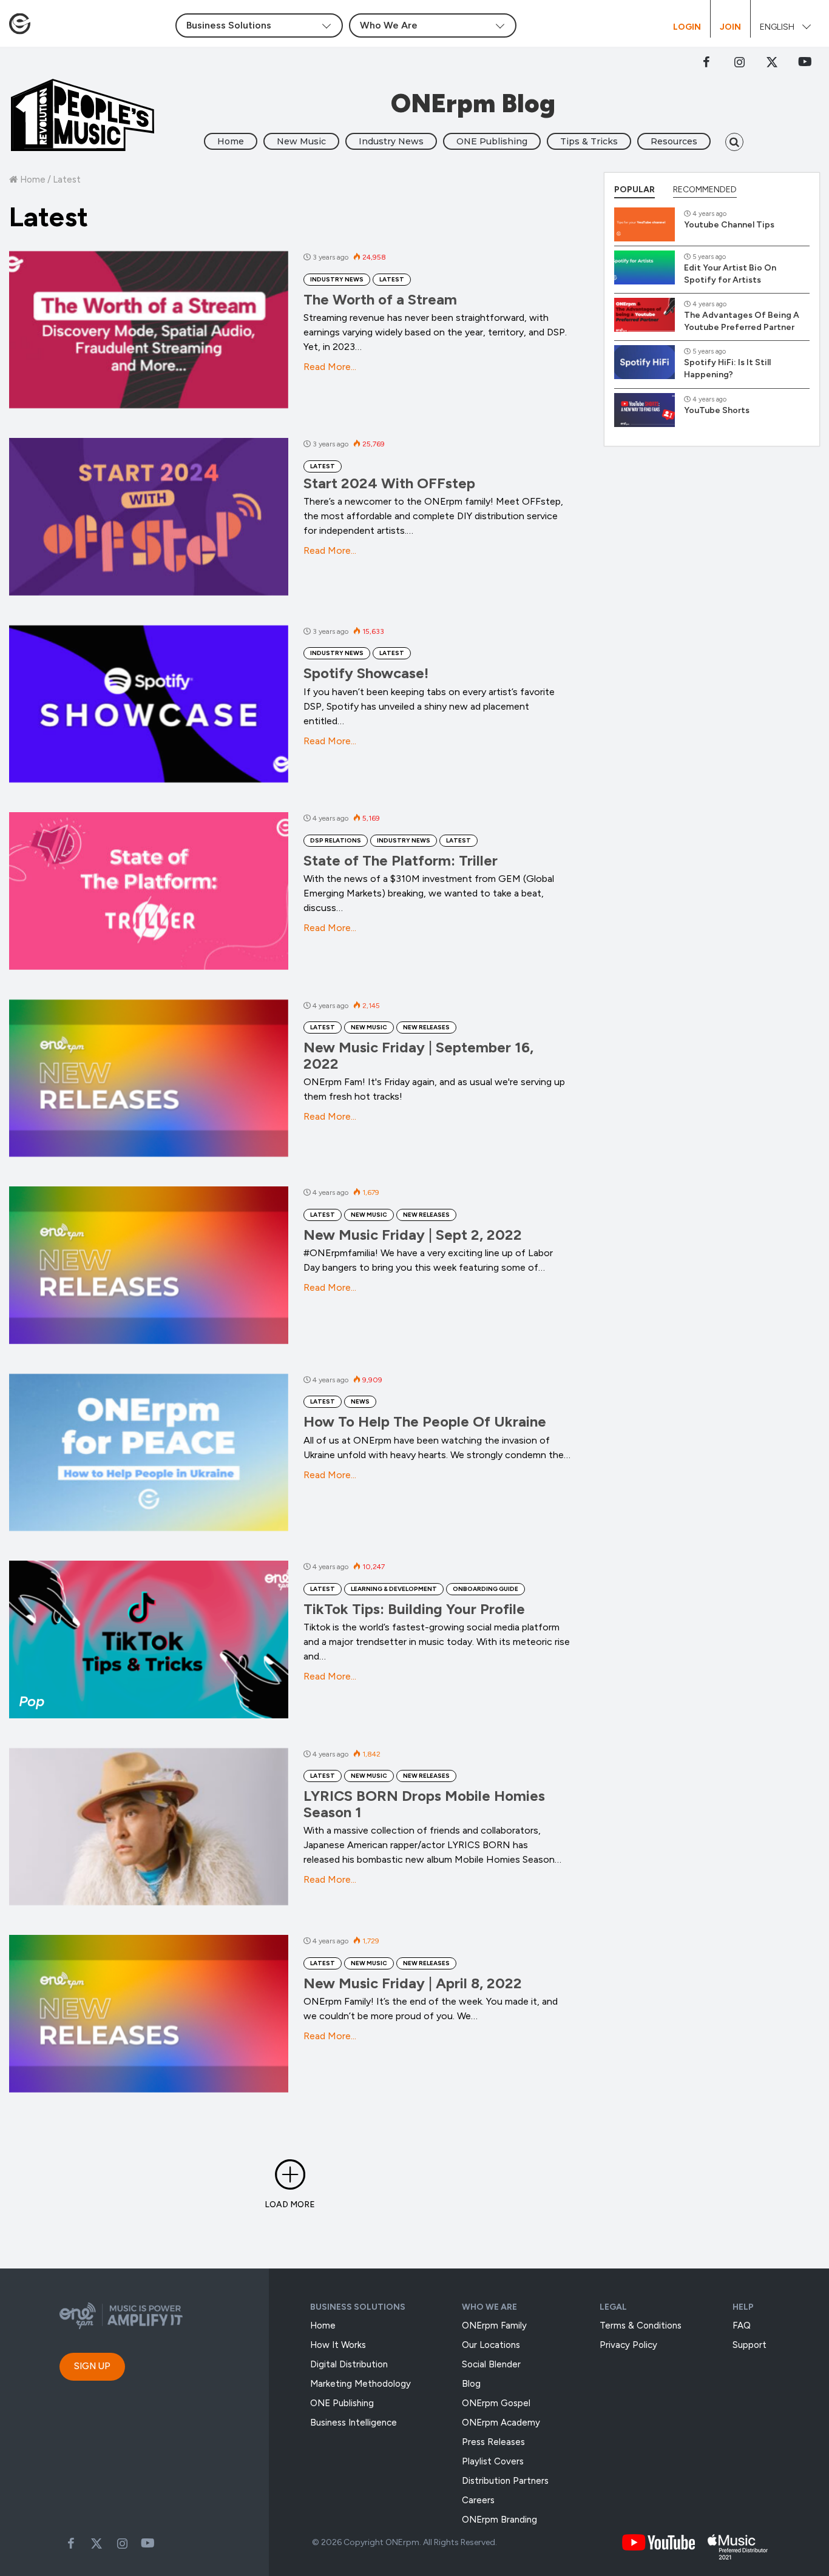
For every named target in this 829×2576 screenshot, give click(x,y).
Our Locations (491, 2345)
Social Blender (491, 2364)
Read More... (330, 367)
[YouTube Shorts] (645, 410)
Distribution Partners (505, 2481)
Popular (634, 190)
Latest (392, 279)
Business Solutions (358, 2307)
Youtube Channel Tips (729, 225)
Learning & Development (394, 1589)
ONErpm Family (494, 2325)
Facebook (706, 62)
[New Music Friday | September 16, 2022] (149, 1078)
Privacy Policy (628, 2345)
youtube (805, 62)
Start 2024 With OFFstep (389, 483)
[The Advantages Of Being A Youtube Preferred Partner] (645, 315)
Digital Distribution (349, 2364)
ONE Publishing (492, 141)
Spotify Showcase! (366, 673)
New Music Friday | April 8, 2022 (413, 1983)
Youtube (147, 2543)
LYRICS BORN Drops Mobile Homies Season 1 (424, 1804)
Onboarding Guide (486, 1589)
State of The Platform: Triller (401, 860)
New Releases (426, 1027)
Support (749, 2345)
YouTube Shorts (717, 410)
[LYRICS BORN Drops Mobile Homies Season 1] (149, 1827)
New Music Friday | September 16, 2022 (418, 1055)
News (360, 1401)
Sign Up (92, 2366)
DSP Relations (336, 840)
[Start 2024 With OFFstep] (149, 516)
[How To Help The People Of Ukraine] (149, 1452)
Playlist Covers (493, 2461)
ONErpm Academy (501, 2423)
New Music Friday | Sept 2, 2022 (413, 1235)
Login (687, 27)
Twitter (772, 62)
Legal (613, 2307)
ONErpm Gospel (496, 2403)
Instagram (739, 62)
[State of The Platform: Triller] (149, 891)
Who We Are (489, 2307)
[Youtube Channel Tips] (645, 224)
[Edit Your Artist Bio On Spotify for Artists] (645, 267)
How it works (338, 2345)
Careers (478, 2500)
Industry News (391, 141)
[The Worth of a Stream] (149, 330)
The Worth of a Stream (380, 299)
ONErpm (402, 2542)
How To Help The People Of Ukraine (425, 1421)
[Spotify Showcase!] (149, 704)
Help (743, 2307)
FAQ (742, 2325)
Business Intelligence (354, 2423)
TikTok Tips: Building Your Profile (414, 1609)
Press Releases (493, 2442)
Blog (471, 2384)
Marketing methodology (360, 2384)
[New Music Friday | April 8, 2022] (149, 2013)
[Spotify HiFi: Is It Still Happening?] (645, 362)
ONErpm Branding (499, 2520)
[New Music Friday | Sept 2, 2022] (149, 1265)
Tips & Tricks (589, 141)
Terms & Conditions (641, 2325)
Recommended (705, 190)
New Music (301, 141)
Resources (674, 141)
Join (730, 27)
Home (231, 141)
